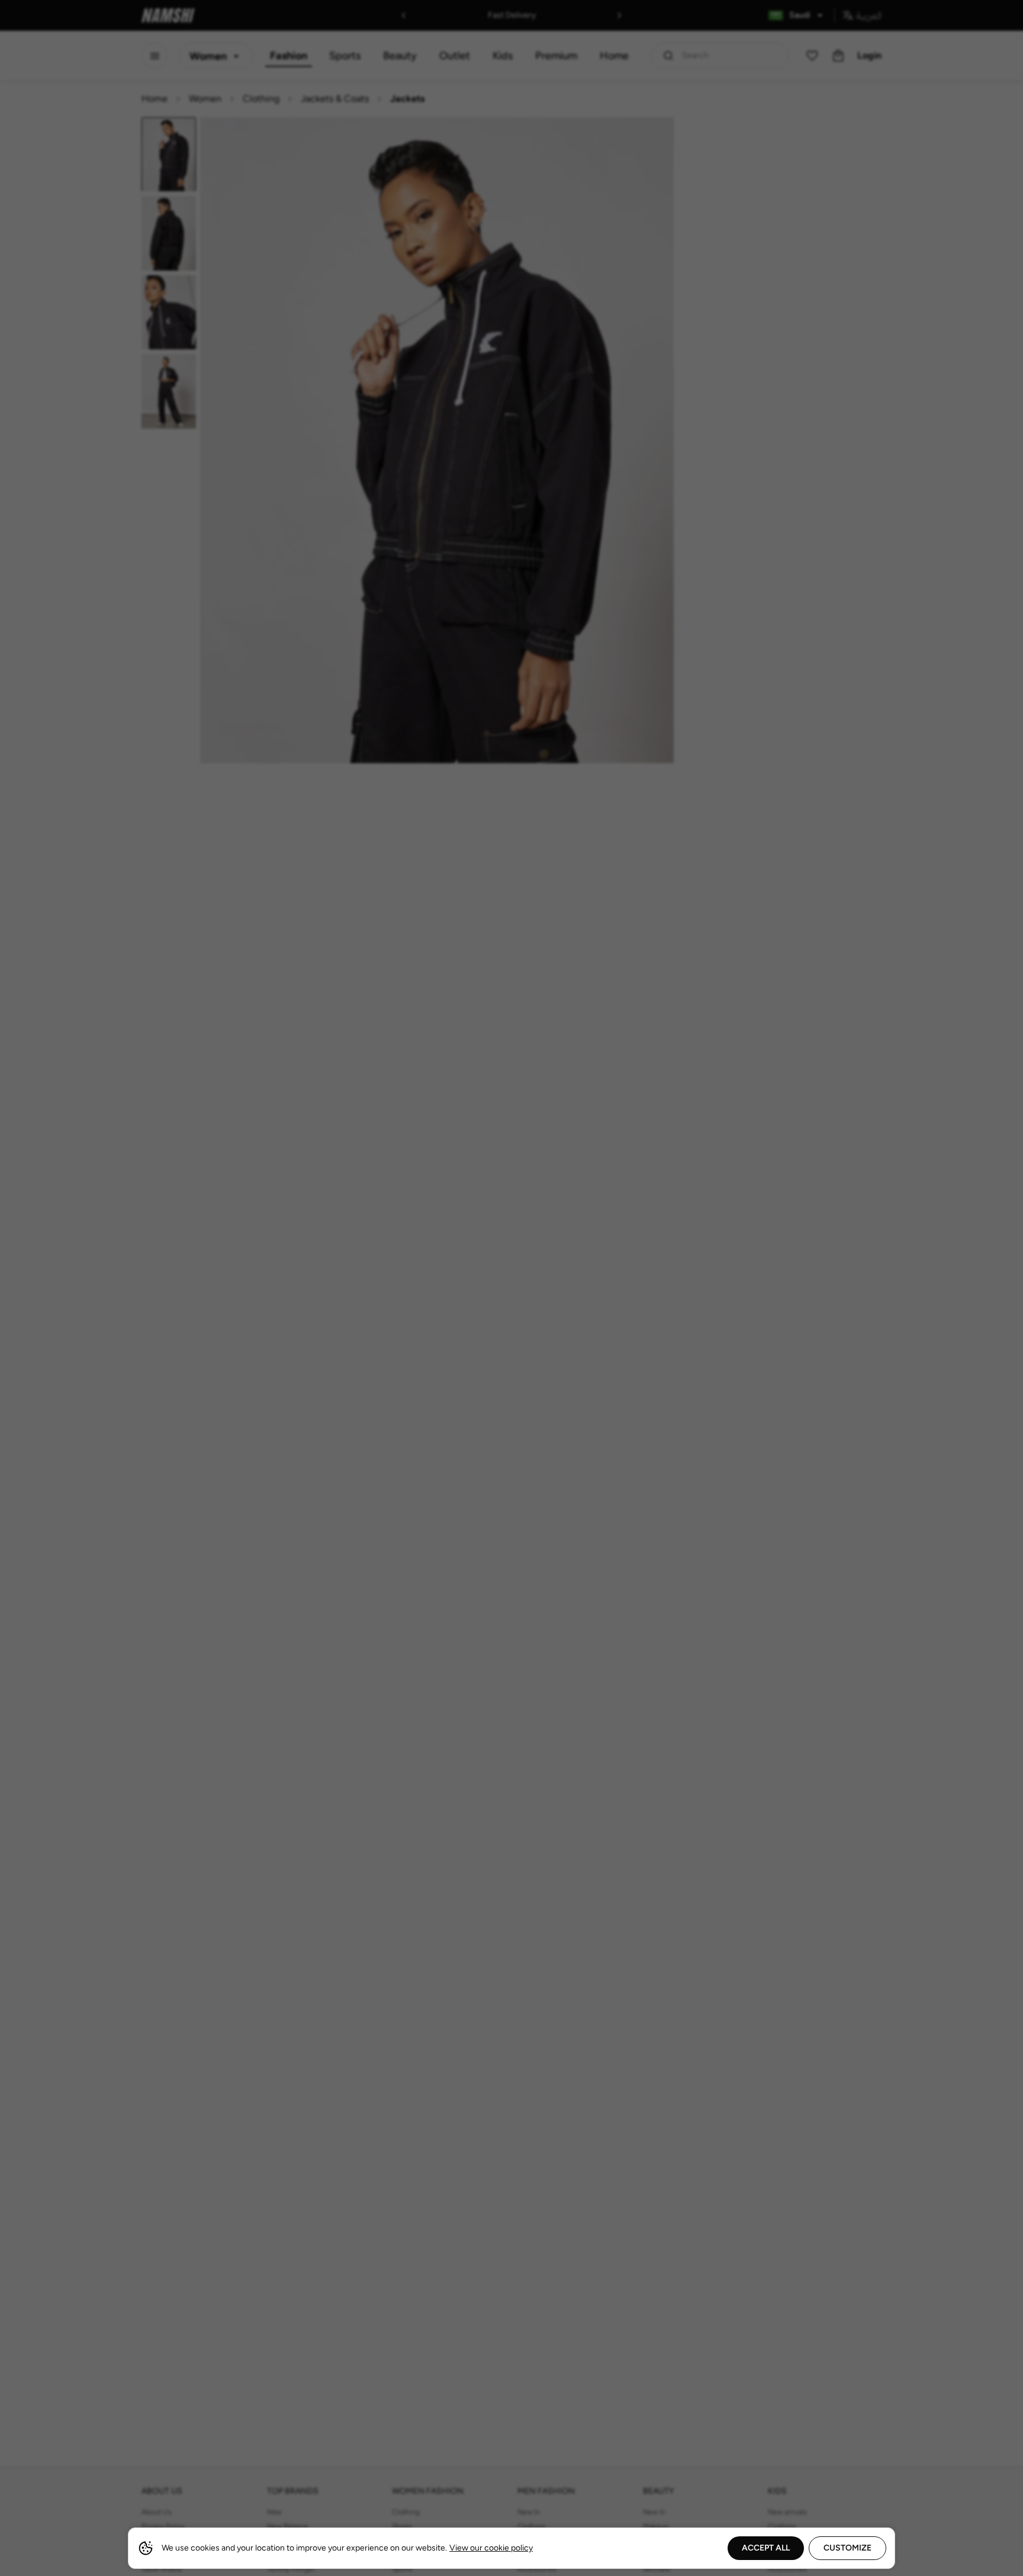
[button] (511, 1288)
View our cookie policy (491, 2548)
